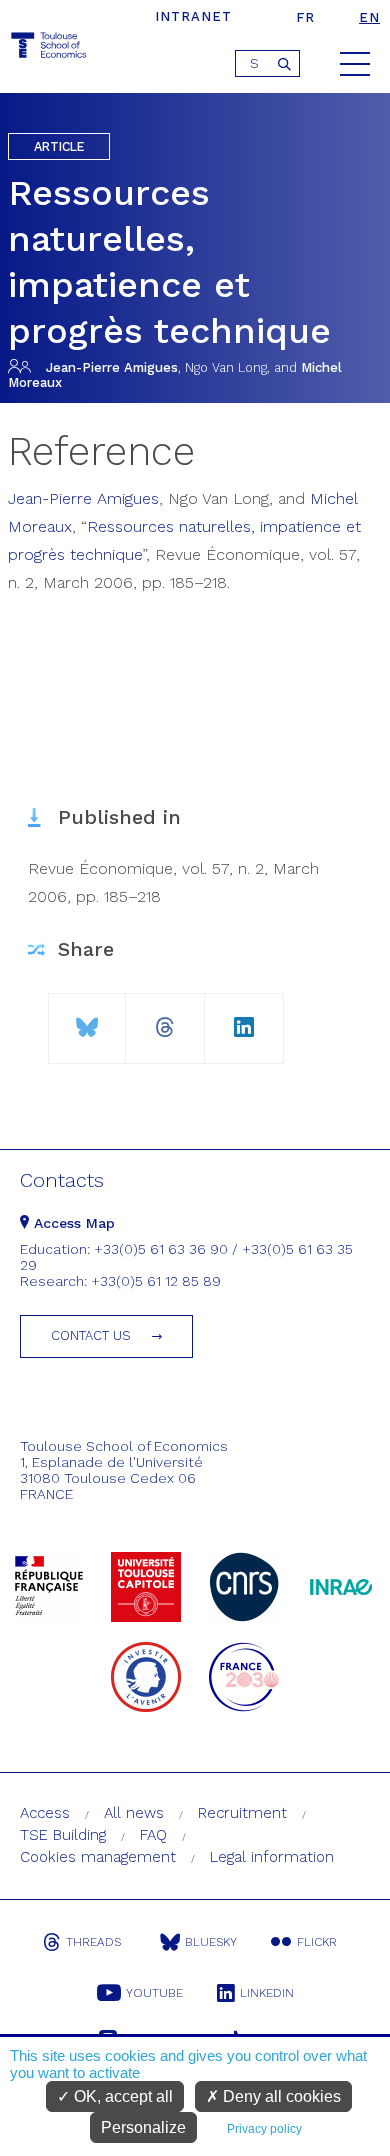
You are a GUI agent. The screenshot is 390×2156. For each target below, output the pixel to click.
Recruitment (242, 1813)
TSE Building (63, 1835)
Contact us (91, 1335)
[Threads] (165, 1019)
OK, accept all (121, 2096)
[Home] (50, 48)
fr (305, 17)
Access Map (72, 1223)
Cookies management (98, 1857)
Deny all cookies (280, 2096)
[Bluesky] (87, 1019)
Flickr (317, 1942)
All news (134, 1813)
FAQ (153, 1835)
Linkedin (267, 1993)
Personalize (143, 2127)
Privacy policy (264, 2129)
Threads (93, 1942)
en (369, 17)
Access (45, 1813)
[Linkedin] (244, 1019)
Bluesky (211, 1942)
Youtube (154, 1993)
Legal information (272, 1857)
